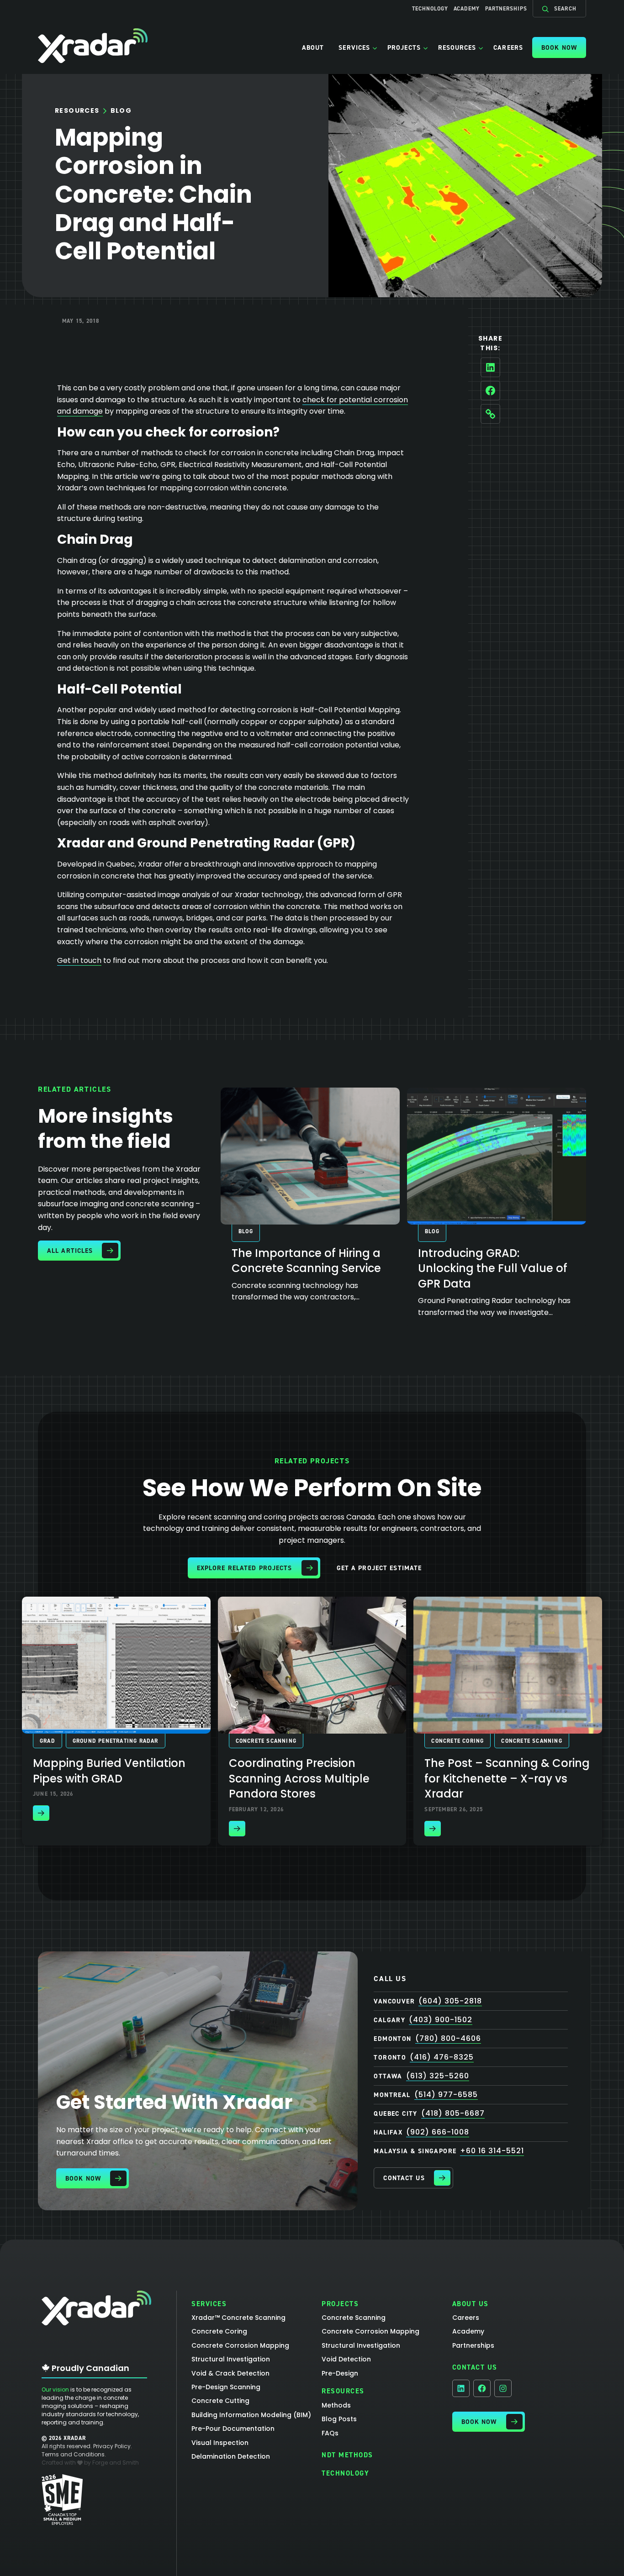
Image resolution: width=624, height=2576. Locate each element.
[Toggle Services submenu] (375, 47)
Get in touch (79, 960)
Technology (430, 9)
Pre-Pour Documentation (233, 2429)
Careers (508, 47)
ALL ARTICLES (70, 1251)
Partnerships (506, 9)
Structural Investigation (231, 2359)
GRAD (48, 1741)
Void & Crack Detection (230, 2373)
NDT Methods (347, 2455)
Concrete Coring (457, 1741)
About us (471, 2304)
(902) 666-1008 (438, 2132)
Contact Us (475, 2367)
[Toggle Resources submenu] (481, 47)
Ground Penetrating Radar (116, 1741)
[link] (310, 1200)
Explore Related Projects (245, 1568)
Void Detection (346, 2359)
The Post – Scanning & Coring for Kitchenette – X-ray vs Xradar (507, 1778)
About (313, 47)
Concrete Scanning (266, 1741)
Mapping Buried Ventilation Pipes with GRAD (109, 1771)
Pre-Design (340, 2373)
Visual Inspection (220, 2443)
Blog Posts (339, 2419)
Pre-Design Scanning (226, 2387)
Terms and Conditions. (74, 2454)
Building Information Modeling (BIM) (251, 2415)
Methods (336, 2405)
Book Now (559, 47)
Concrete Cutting (220, 2401)
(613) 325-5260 (438, 2076)
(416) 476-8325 (442, 2057)
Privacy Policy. (113, 2446)
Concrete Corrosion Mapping (240, 2345)
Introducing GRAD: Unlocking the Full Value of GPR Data (493, 1268)
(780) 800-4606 (448, 2038)
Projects (404, 47)
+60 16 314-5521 (492, 2151)
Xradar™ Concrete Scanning (238, 2318)
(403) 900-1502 (441, 2020)
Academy (467, 9)
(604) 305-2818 (450, 2001)
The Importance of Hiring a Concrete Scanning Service (306, 1261)
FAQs (330, 2433)
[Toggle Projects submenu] (426, 47)
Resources (457, 47)
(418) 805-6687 (453, 2113)
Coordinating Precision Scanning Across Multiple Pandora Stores (299, 1778)
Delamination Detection (231, 2456)
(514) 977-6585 (446, 2095)
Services (354, 47)
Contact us (404, 2178)
